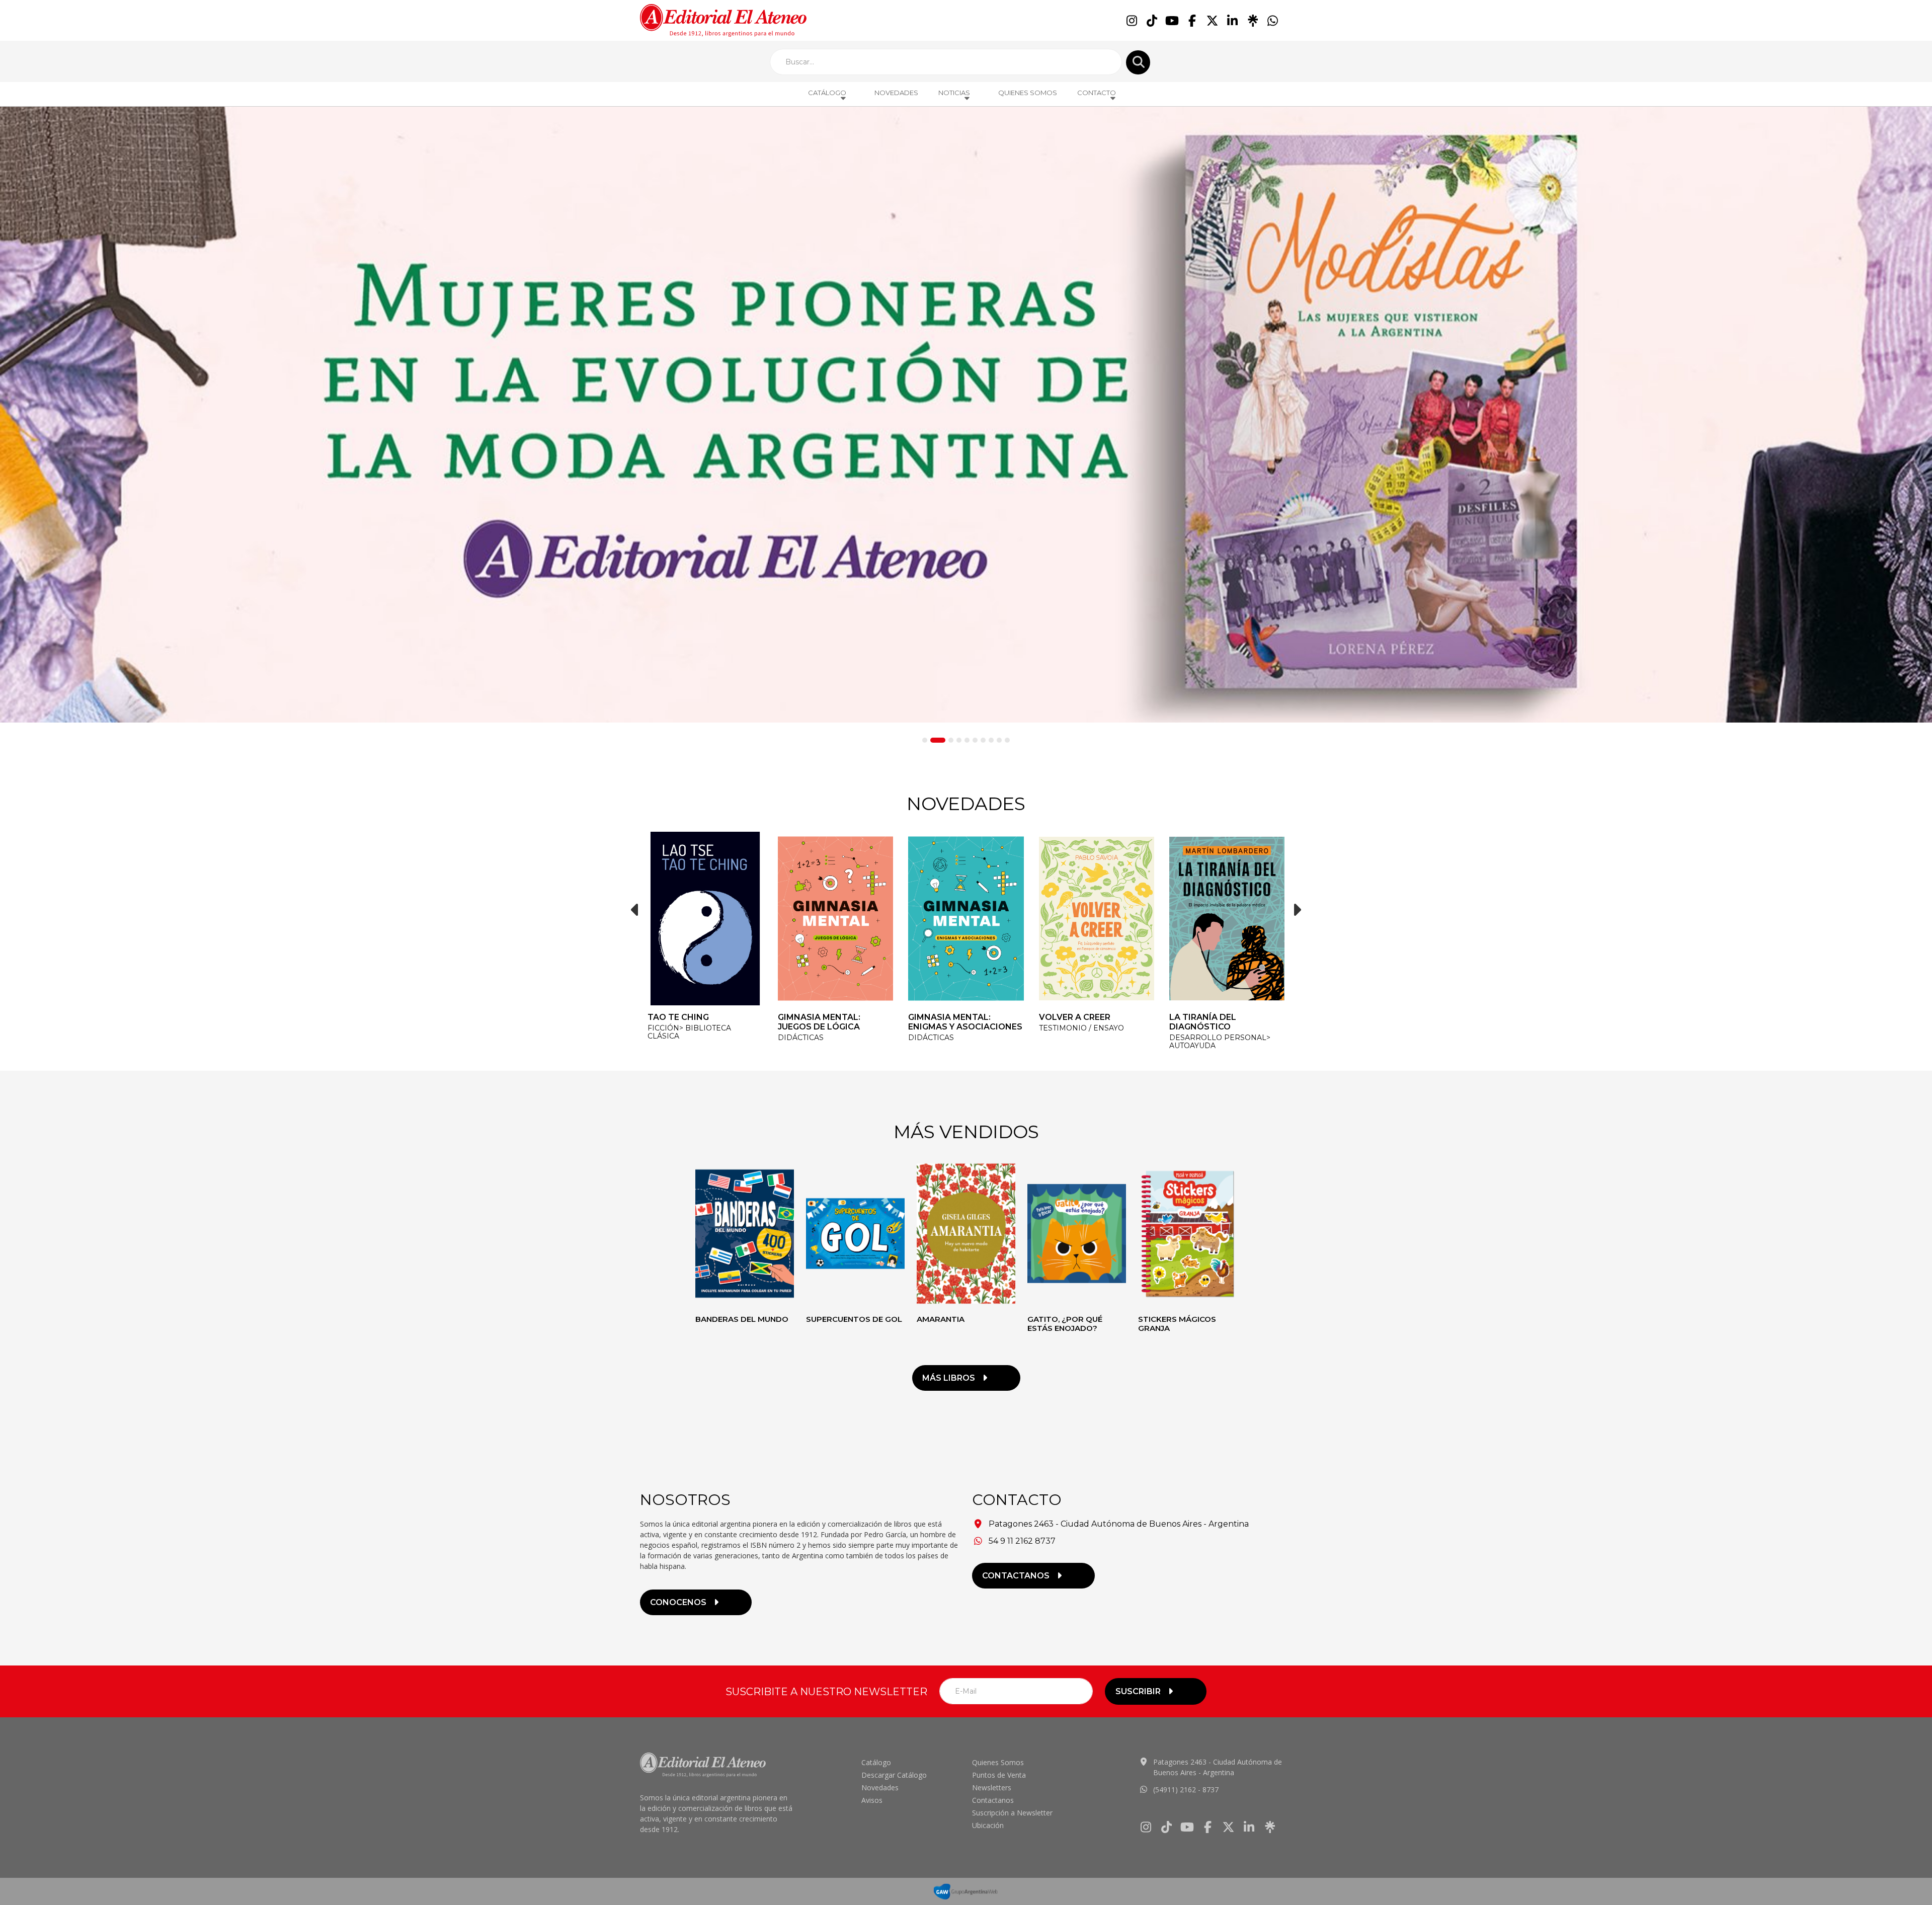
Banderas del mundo (742, 1319)
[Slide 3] (946, 740)
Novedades (896, 93)
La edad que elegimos (1221, 1017)
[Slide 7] (983, 740)
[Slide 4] (959, 740)
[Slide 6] (975, 740)
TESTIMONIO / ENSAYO (951, 1028)
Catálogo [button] (827, 93)
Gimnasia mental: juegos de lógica (689, 1022)
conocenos (678, 1602)
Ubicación (988, 1825)
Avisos (872, 1800)
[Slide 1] (925, 740)
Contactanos (993, 1800)
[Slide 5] (967, 740)
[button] (635, 910)
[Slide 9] (999, 740)
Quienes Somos (1028, 93)
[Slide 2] (933, 740)
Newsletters (992, 1788)
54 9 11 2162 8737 (1022, 1541)
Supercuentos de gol (854, 1319)
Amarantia (941, 1319)
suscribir (1138, 1691)
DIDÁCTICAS (670, 1038)
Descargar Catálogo (894, 1775)
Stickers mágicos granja (1177, 1324)
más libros (949, 1378)
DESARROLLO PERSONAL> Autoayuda (1090, 1042)
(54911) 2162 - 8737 (1186, 1790)
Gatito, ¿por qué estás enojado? (1065, 1324)
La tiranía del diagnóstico (1072, 1022)
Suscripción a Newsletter (1012, 1813)
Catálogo (876, 1762)
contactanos (1016, 1576)
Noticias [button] (954, 93)
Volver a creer (944, 1017)
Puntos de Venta (999, 1775)
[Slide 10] (1007, 740)
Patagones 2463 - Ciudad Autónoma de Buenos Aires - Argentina (1119, 1524)
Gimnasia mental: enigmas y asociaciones (835, 1022)
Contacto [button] (1097, 93)
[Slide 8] (991, 740)
